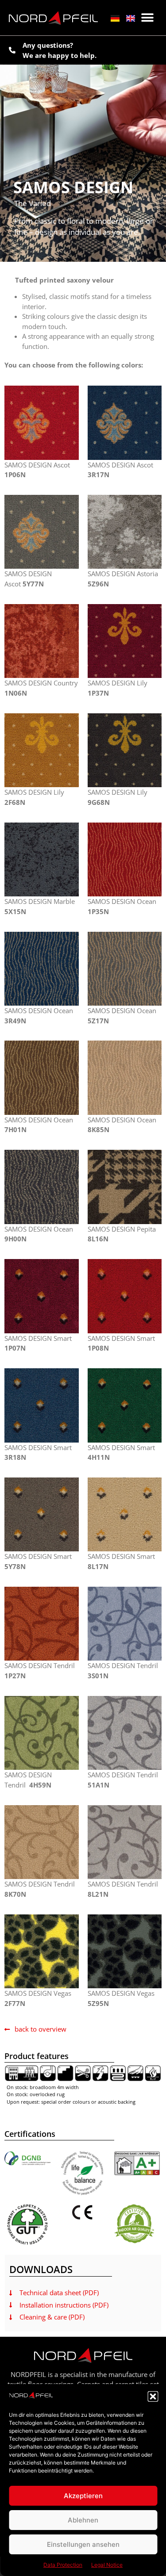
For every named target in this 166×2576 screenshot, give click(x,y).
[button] (153, 2396)
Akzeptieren (83, 2496)
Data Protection (63, 2565)
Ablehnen (83, 2520)
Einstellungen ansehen (83, 2544)
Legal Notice (107, 2565)
